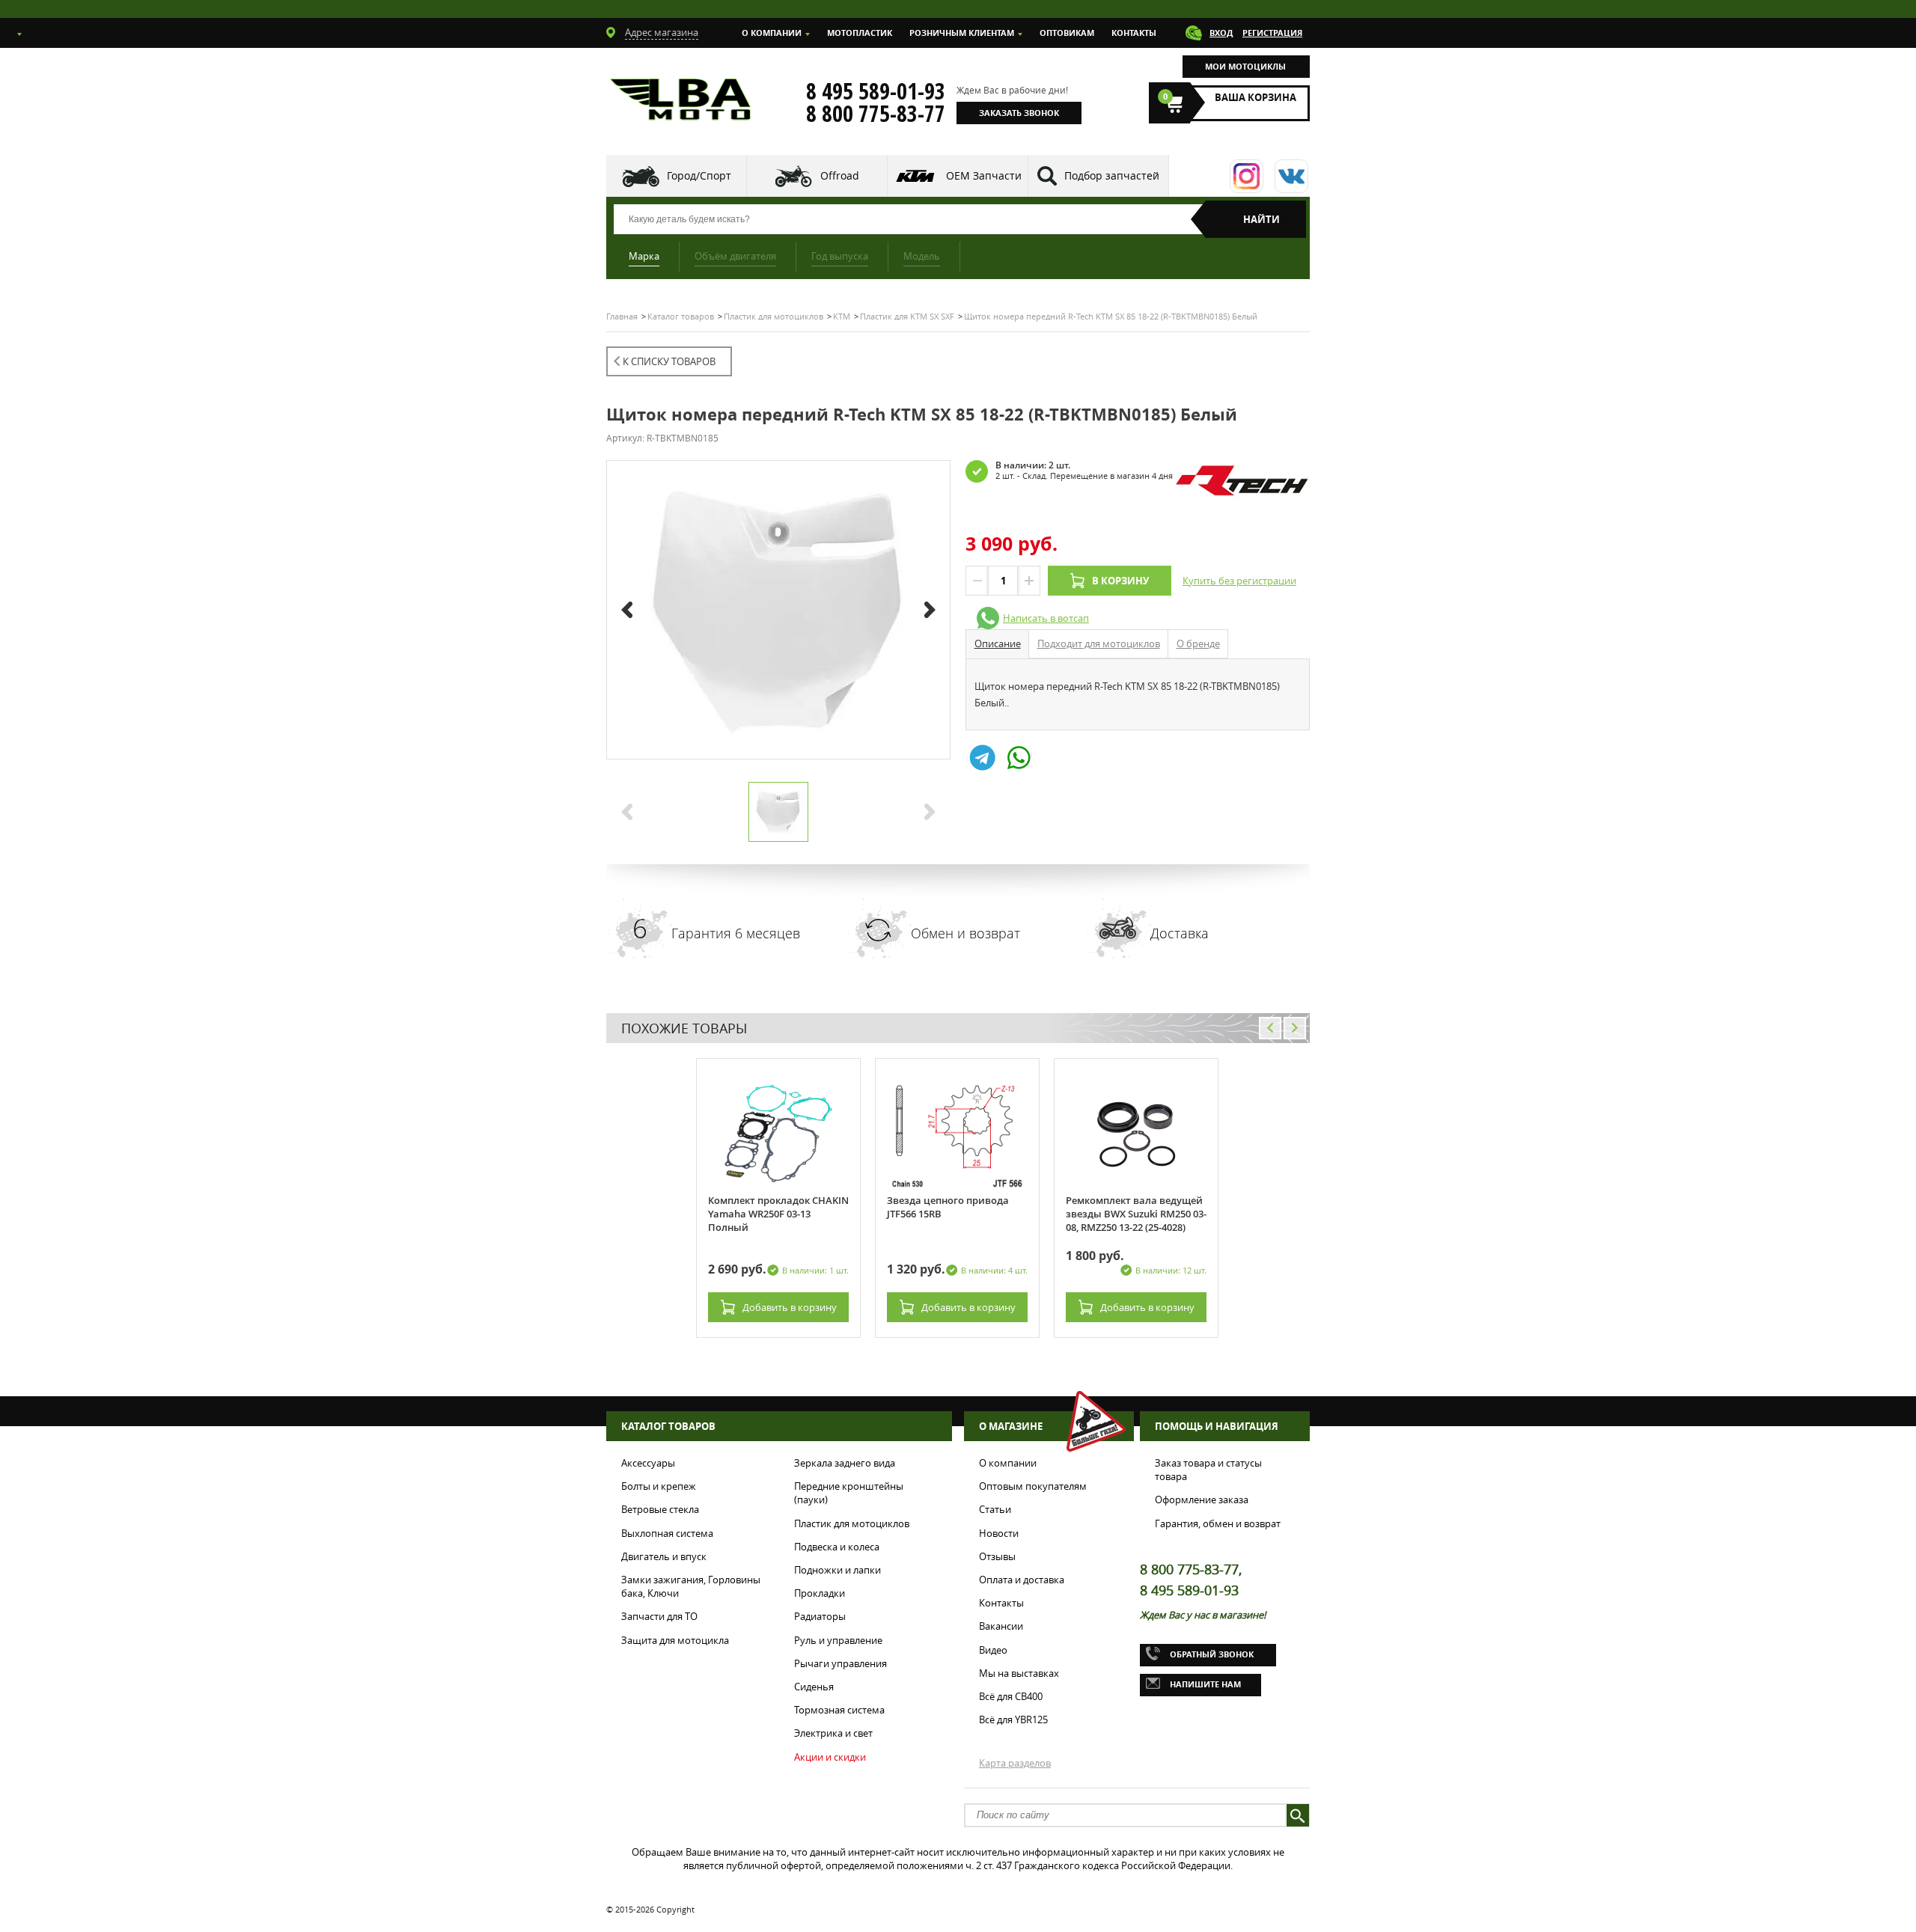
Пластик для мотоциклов (852, 1523)
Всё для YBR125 (1013, 1719)
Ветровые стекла (660, 1509)
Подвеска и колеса (837, 1547)
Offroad (840, 175)
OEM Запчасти (984, 175)
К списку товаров (669, 361)
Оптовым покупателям (1033, 1486)
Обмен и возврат (965, 933)
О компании (772, 33)
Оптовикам (1067, 33)
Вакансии (1001, 1626)
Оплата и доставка (1022, 1580)
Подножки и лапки (838, 1570)
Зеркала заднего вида (845, 1463)
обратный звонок (1212, 1654)
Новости (999, 1533)
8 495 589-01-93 (876, 91)
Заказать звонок (1019, 113)
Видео (993, 1650)
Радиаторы (820, 1616)
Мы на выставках (1019, 1673)
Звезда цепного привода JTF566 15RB (948, 1207)
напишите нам (1205, 1684)
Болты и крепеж (659, 1486)
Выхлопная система (667, 1533)
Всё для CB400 (1011, 1696)
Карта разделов (1015, 1763)
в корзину (790, 1307)
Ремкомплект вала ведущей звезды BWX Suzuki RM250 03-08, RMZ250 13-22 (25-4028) (1136, 1214)
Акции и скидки (830, 1757)
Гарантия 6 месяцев (736, 933)
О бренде (1198, 644)
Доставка (1180, 933)
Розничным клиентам (962, 33)
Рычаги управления (840, 1663)
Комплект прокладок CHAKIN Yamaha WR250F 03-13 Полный (778, 1214)
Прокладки (820, 1593)
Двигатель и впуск (664, 1556)
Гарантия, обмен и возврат (1218, 1523)
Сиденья (814, 1687)
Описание (998, 644)
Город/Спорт (699, 175)
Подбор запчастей (1112, 175)
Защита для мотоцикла (675, 1640)
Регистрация (1272, 33)
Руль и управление (838, 1640)
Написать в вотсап (1046, 618)
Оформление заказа (1202, 1500)
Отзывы (997, 1556)
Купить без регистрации (1239, 581)
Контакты (1134, 33)
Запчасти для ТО (659, 1616)
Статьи (995, 1509)
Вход (1221, 33)
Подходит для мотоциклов (1099, 644)
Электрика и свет (833, 1733)
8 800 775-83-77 (876, 114)
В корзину (1120, 581)
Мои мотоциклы (1245, 66)
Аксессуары (648, 1463)
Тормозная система (839, 1710)
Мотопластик (860, 33)
